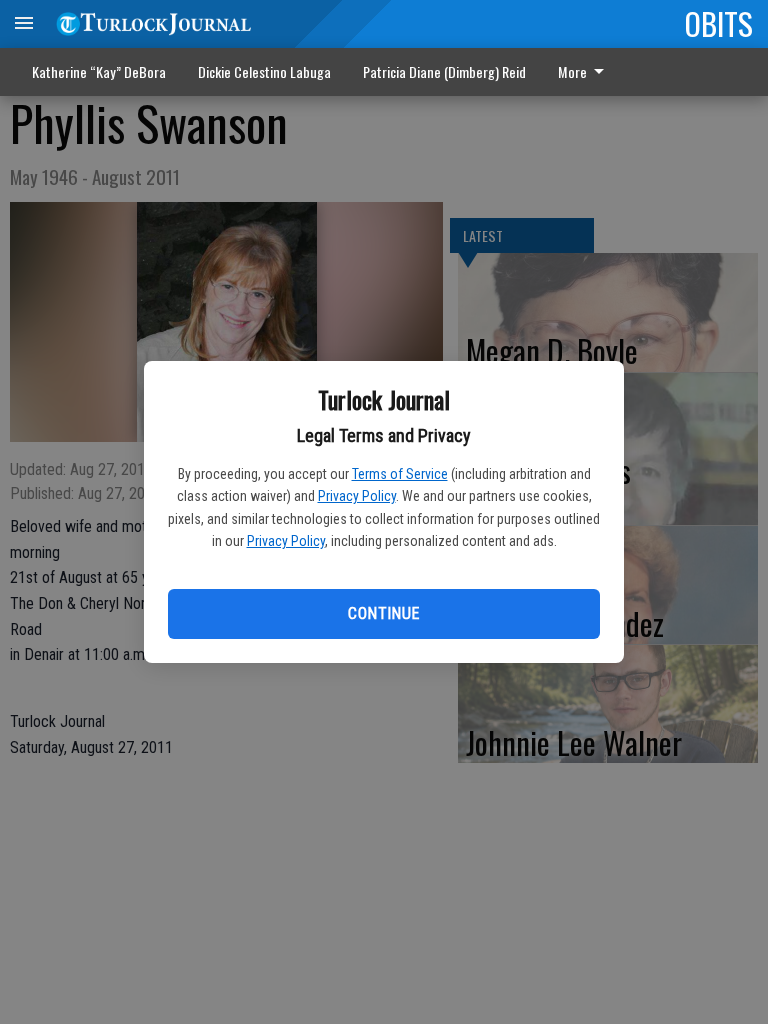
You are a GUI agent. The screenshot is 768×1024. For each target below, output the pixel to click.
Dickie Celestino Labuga (264, 71)
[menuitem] (586, 72)
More (572, 71)
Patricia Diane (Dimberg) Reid (444, 71)
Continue (383, 613)
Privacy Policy (357, 496)
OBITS (719, 23)
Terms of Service (400, 474)
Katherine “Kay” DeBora (99, 71)
